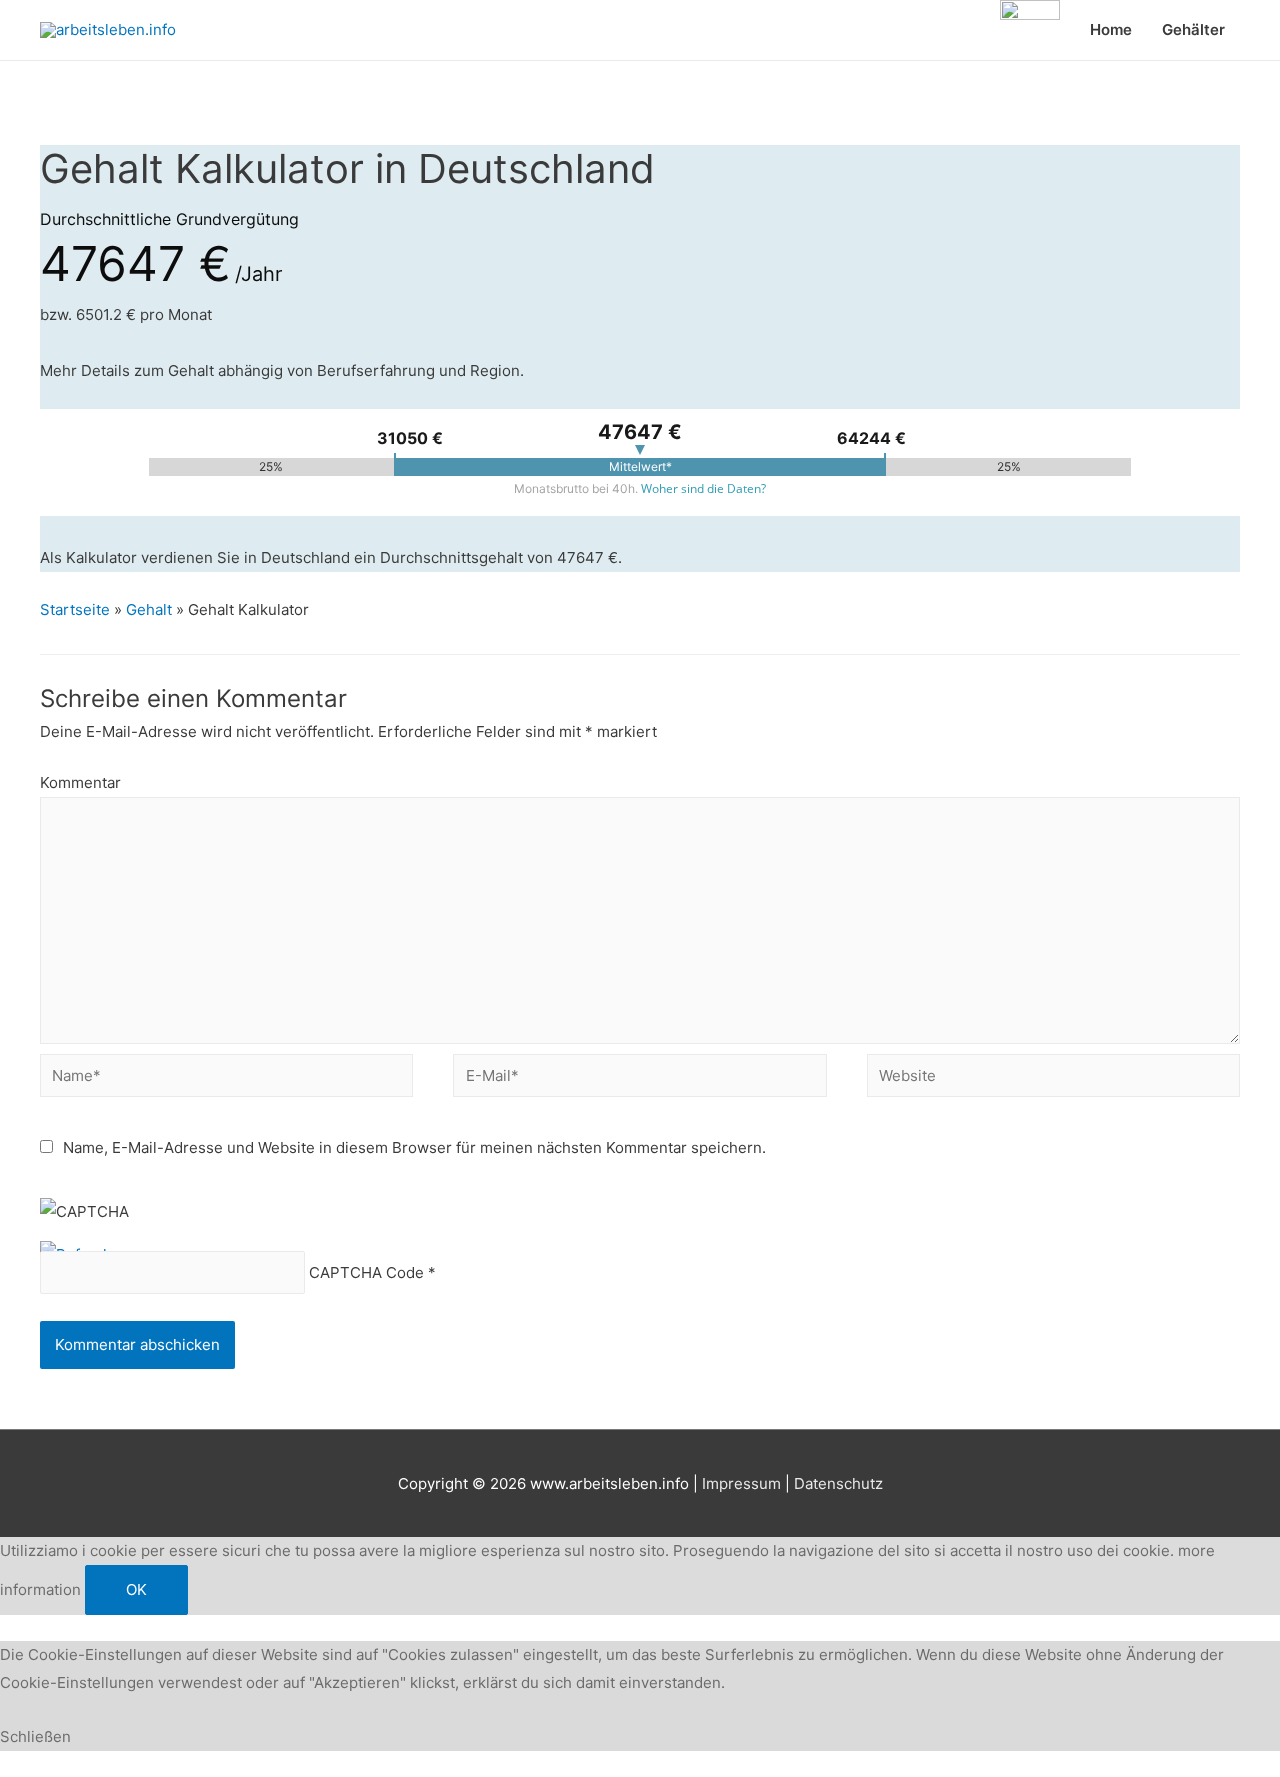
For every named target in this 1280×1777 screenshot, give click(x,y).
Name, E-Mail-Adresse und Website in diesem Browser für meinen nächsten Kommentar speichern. (414, 1147)
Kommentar (80, 782)
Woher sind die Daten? (703, 488)
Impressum (741, 1483)
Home (1111, 29)
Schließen (35, 1736)
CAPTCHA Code (366, 1272)
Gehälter (1193, 29)
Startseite (75, 609)
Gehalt (149, 609)
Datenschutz (838, 1483)
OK (136, 1589)
